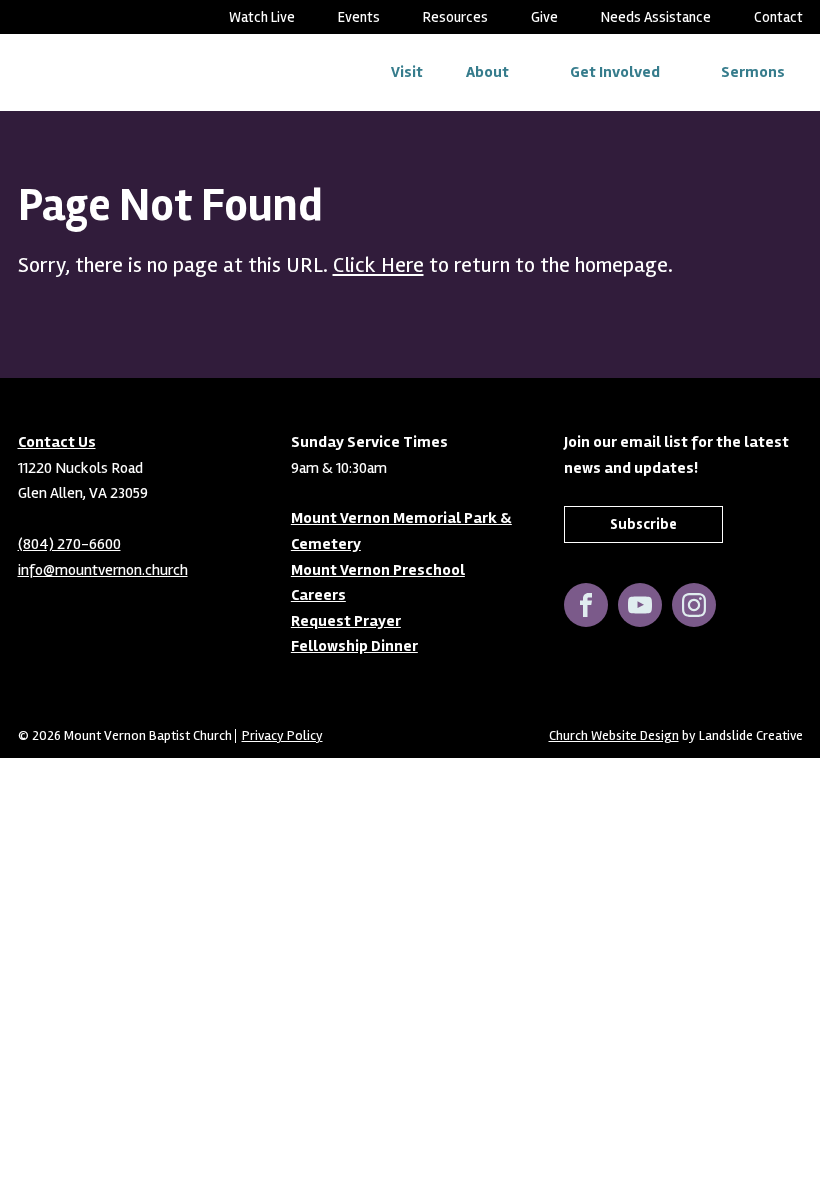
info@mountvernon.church (103, 570)
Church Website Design (614, 735)
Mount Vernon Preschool (378, 570)
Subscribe (643, 524)
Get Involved (615, 72)
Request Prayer (346, 621)
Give (544, 17)
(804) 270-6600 (69, 544)
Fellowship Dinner (354, 646)
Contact (778, 17)
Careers (318, 595)
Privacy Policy (282, 736)
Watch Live (262, 17)
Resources (455, 17)
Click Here (378, 265)
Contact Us (57, 442)
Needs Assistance (656, 17)
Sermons (753, 72)
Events (359, 17)
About (487, 72)
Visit (407, 72)
